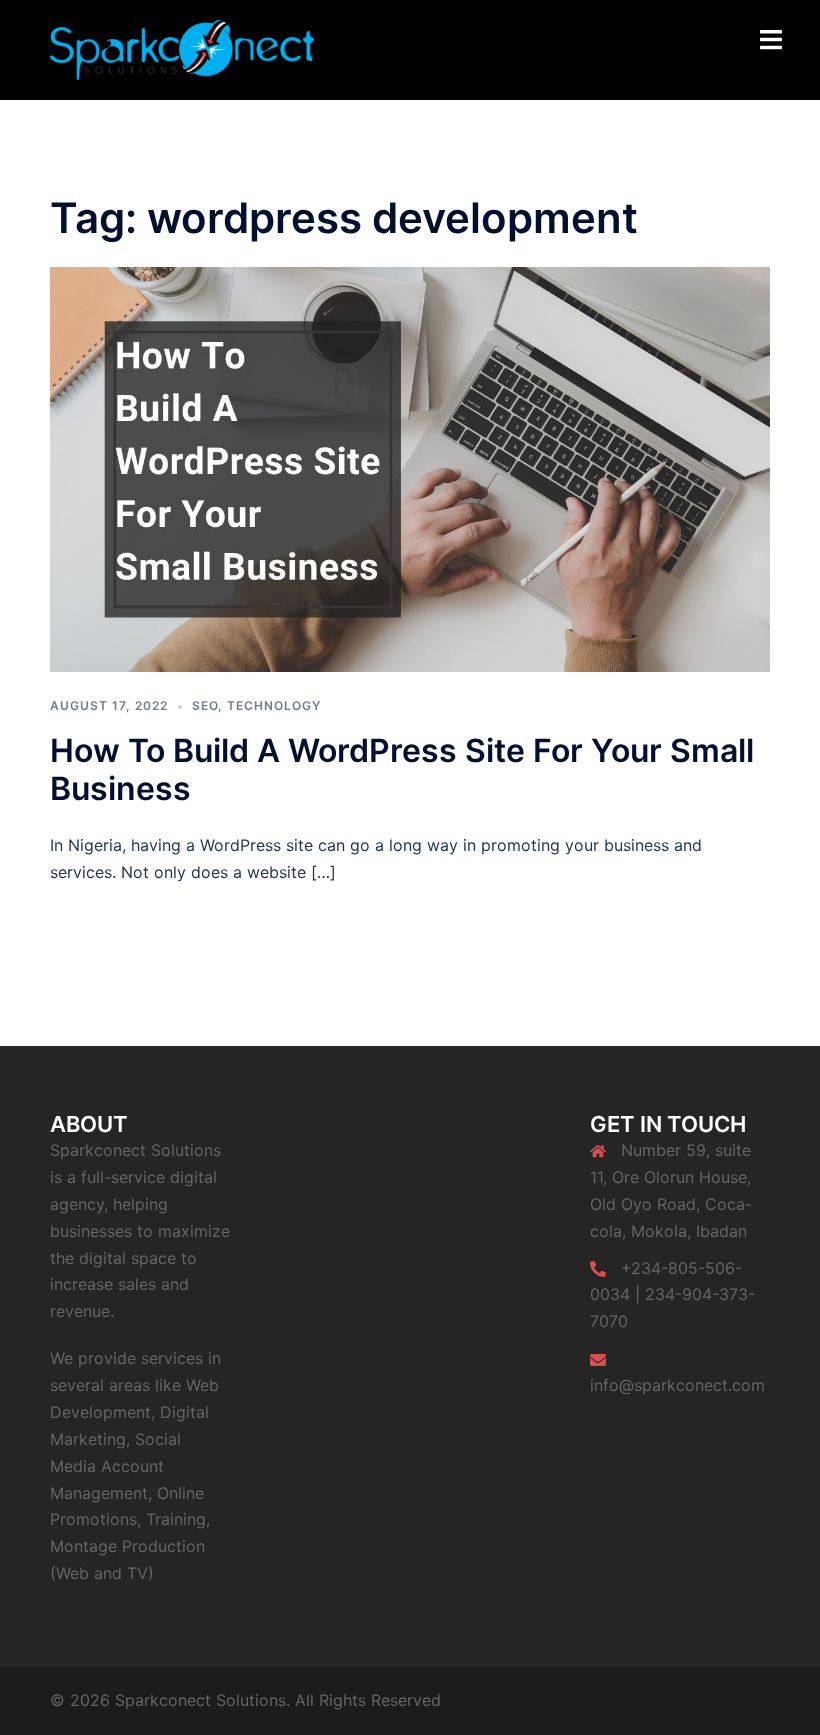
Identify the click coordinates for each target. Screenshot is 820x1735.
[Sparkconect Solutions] (182, 48)
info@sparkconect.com (677, 1385)
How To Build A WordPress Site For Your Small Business (402, 769)
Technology (274, 705)
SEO (205, 705)
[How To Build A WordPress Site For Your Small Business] (410, 468)
